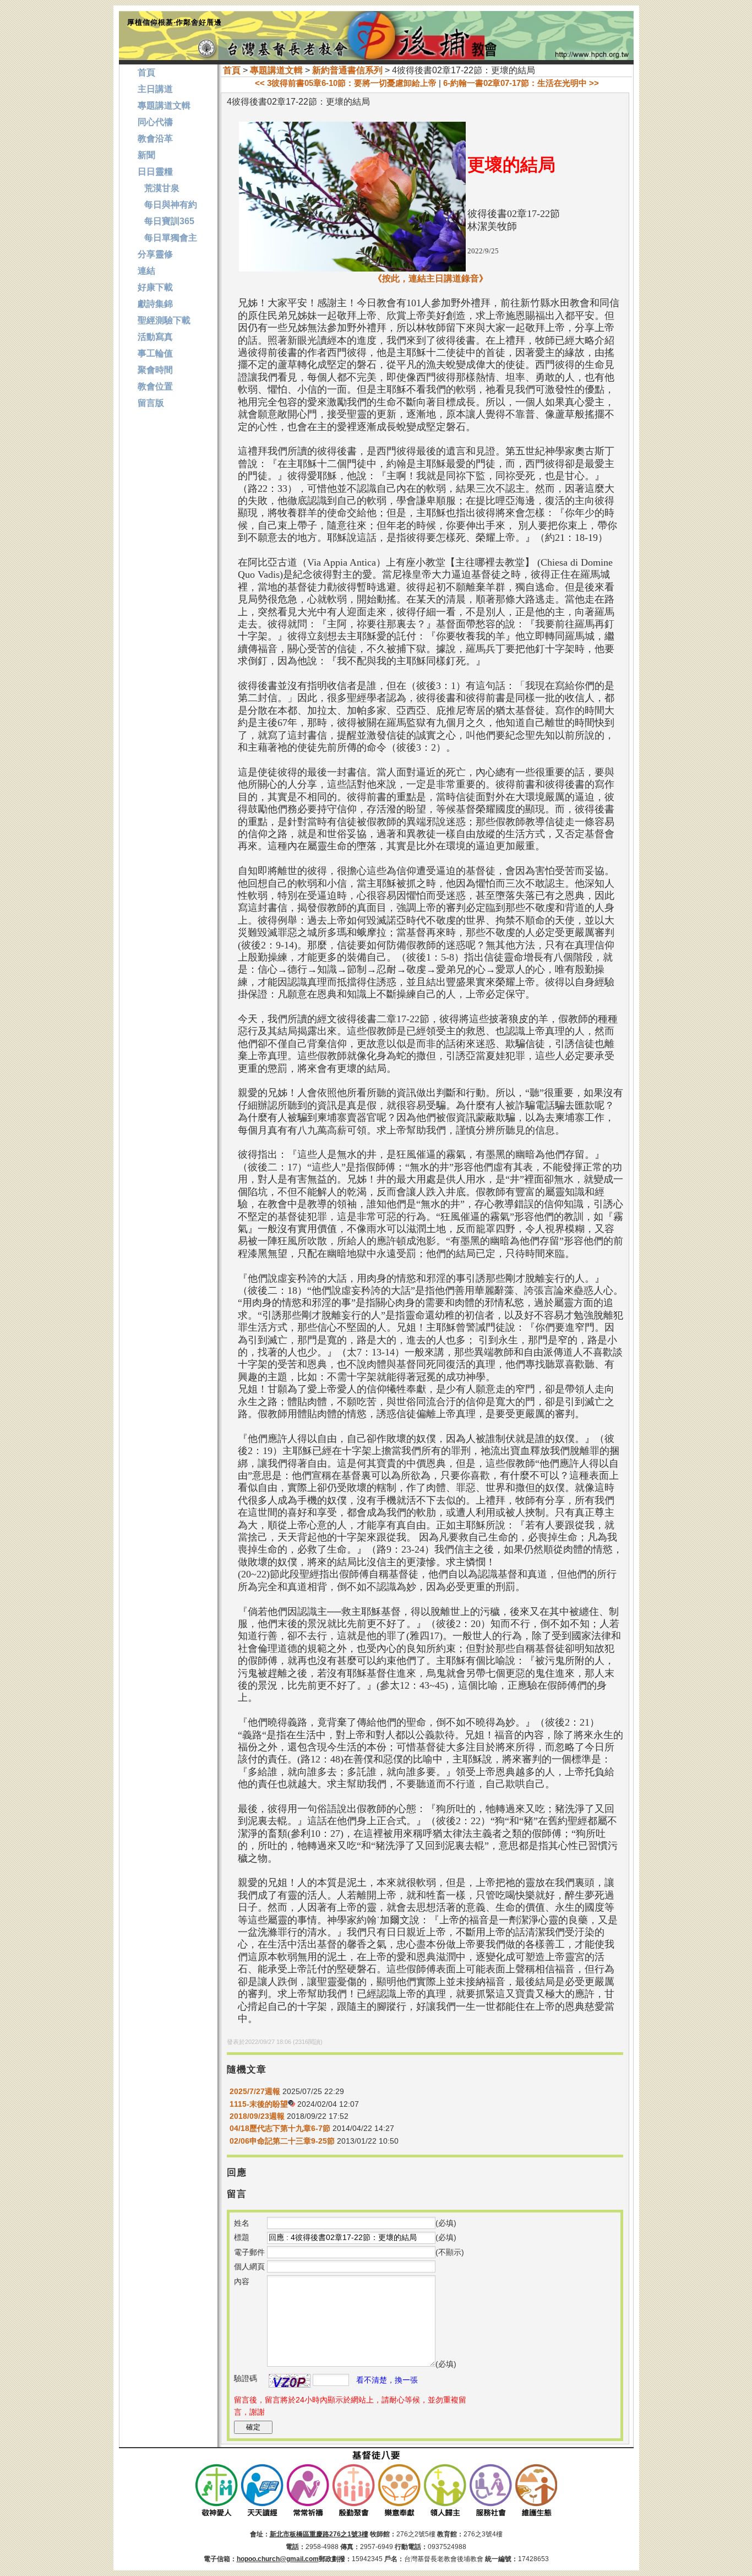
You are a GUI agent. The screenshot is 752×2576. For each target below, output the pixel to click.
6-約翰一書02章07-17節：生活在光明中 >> (521, 83)
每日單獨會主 (167, 238)
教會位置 (155, 386)
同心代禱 (155, 122)
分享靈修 (155, 254)
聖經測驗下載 (164, 320)
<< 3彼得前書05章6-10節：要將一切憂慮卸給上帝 (346, 83)
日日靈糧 (155, 172)
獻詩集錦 (155, 304)
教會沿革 (155, 139)
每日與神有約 (167, 205)
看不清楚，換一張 (387, 2380)
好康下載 (155, 287)
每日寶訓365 (166, 221)
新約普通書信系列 (347, 70)
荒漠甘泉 (159, 188)
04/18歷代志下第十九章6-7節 (280, 2128)
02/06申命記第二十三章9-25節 (282, 2141)
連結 (146, 271)
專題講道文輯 (276, 70)
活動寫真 (155, 337)
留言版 (151, 403)
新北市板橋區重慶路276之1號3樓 (319, 2534)
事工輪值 (155, 353)
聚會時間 (155, 370)
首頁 (232, 70)
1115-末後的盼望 (259, 2104)
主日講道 (155, 89)
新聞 (146, 155)
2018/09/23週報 (257, 2116)
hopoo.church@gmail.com (278, 2559)
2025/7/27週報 (255, 2091)
